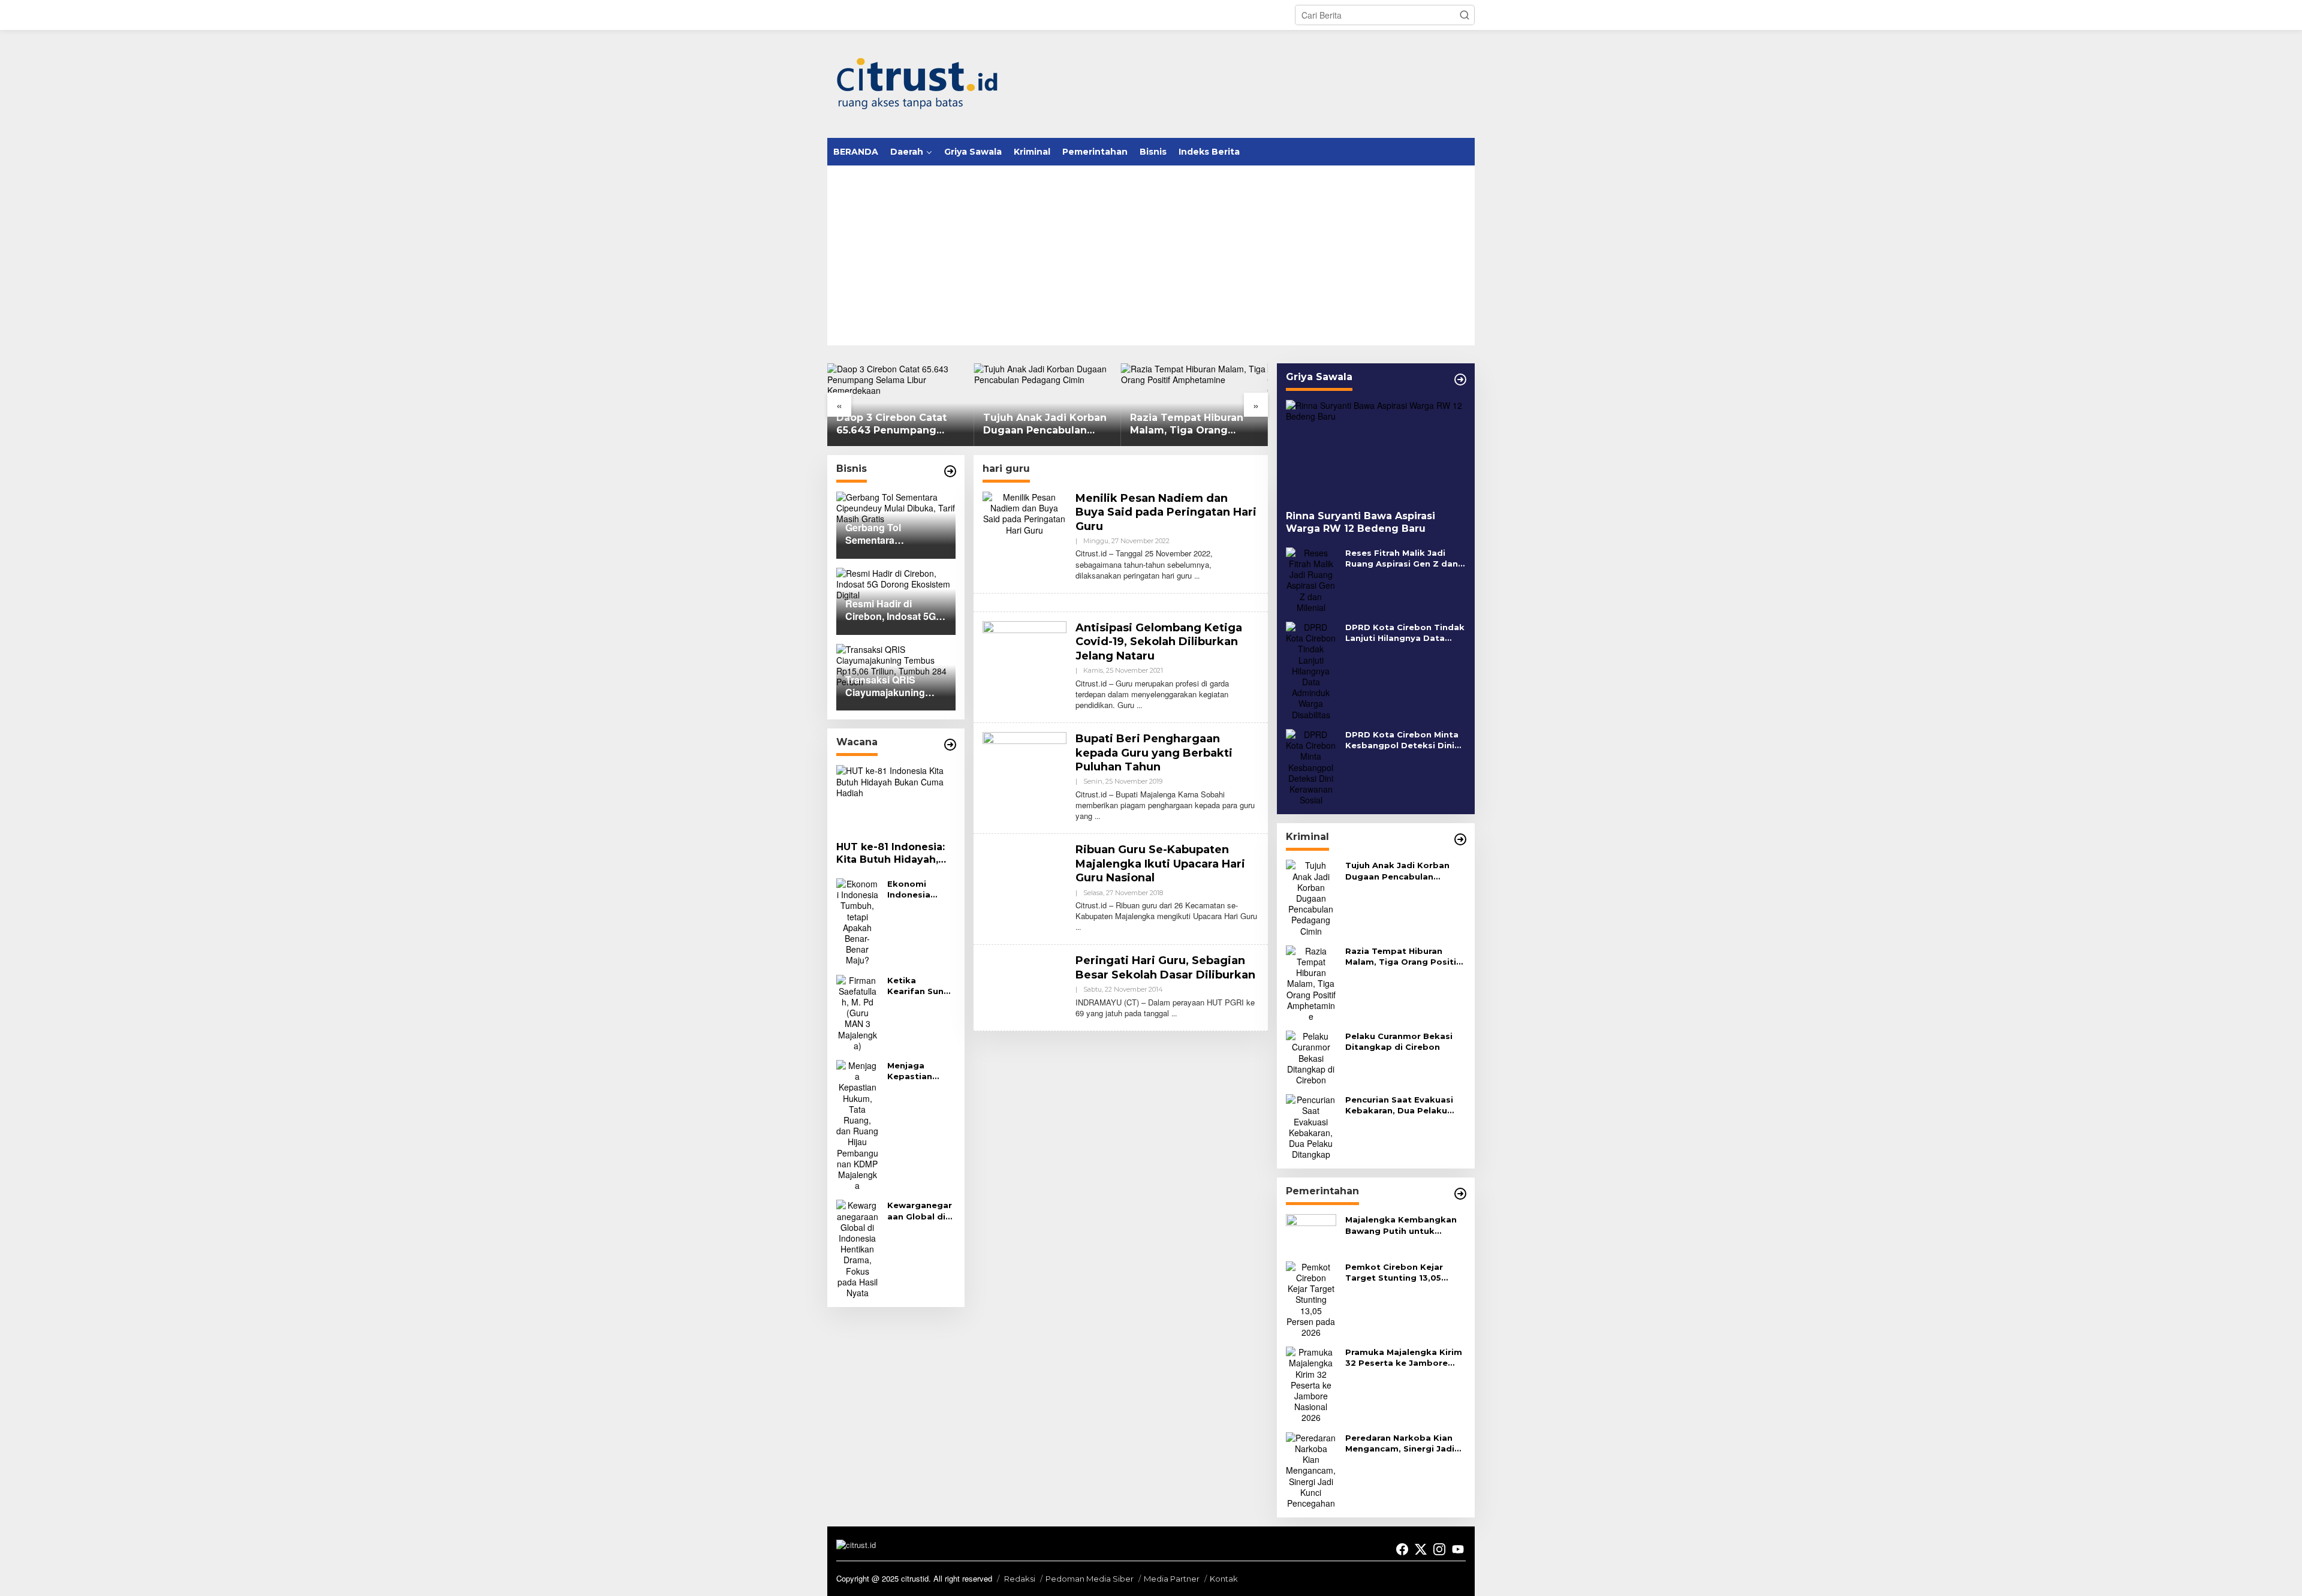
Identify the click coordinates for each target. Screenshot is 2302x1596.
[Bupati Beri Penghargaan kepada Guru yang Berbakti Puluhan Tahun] (1097, 816)
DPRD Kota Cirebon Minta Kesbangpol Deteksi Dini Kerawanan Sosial (1402, 740)
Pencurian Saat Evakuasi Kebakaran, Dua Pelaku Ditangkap (1399, 1105)
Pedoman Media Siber (1090, 1579)
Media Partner (1172, 1579)
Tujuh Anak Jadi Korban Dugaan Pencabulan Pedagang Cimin (898, 424)
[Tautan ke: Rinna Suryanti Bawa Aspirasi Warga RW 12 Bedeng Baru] (1376, 451)
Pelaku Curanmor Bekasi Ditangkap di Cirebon (1399, 1041)
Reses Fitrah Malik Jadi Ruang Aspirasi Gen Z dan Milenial (1402, 558)
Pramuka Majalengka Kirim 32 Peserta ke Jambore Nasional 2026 (1404, 1358)
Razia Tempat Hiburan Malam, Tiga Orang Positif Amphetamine (1040, 424)
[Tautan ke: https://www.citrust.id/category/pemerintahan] (1460, 1194)
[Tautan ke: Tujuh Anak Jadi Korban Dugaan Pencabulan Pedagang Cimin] (1311, 897)
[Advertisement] (1151, 255)
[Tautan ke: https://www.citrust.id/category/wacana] (950, 745)
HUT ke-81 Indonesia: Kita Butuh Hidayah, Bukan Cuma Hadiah (891, 854)
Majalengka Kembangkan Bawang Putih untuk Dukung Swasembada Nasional (1401, 1225)
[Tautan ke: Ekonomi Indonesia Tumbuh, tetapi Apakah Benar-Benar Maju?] (857, 920)
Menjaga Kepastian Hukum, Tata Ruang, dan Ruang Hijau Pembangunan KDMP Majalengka (919, 1071)
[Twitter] (1421, 1549)
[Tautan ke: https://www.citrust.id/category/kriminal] (1460, 839)
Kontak (1224, 1579)
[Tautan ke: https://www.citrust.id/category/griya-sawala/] (1460, 380)
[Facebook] (1402, 1549)
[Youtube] (1458, 1549)
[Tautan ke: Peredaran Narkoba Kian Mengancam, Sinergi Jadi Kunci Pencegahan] (1311, 1469)
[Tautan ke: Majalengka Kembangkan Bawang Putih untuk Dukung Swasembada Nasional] (1311, 1232)
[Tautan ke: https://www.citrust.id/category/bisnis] (950, 471)
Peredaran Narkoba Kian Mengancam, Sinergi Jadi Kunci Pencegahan (1400, 1443)
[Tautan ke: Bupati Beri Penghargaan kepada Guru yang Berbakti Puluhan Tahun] (1025, 763)
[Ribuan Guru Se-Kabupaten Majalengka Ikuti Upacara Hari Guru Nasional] (1078, 927)
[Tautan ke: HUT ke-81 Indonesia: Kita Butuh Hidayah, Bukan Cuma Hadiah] (896, 799)
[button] (1465, 15)
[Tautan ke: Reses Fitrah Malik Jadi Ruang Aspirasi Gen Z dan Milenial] (1311, 579)
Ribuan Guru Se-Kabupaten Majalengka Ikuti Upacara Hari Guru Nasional (1160, 864)
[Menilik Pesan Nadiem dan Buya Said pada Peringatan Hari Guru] (1197, 575)
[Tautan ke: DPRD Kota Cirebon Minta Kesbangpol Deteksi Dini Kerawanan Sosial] (1311, 766)
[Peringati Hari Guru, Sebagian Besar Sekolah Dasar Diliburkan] (1174, 1013)
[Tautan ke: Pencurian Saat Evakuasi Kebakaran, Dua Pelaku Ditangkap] (1311, 1125)
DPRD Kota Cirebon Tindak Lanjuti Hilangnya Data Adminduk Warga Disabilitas (1405, 633)
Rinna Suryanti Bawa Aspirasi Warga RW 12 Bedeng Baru (1361, 522)
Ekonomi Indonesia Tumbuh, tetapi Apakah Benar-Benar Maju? (919, 889)
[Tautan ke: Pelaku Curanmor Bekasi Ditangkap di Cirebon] (1311, 1056)
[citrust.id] (917, 83)
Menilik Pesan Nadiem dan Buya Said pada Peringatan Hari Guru (1166, 512)
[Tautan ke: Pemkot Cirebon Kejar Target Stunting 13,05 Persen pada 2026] (1311, 1298)
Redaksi (1020, 1579)
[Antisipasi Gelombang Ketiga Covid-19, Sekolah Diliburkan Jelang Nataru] (1139, 705)
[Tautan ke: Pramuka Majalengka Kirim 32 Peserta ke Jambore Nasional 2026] (1311, 1384)
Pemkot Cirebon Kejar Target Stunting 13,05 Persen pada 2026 (1394, 1273)
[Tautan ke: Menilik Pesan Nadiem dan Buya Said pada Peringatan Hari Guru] (1025, 512)
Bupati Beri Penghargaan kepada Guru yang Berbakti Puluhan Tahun (1154, 753)
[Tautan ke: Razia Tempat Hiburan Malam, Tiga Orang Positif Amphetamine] (1311, 982)
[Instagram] (1439, 1549)
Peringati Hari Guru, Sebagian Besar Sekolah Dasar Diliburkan (1165, 967)
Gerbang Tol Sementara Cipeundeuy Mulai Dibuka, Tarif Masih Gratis (1192, 424)
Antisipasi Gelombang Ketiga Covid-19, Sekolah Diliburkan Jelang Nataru (1159, 642)
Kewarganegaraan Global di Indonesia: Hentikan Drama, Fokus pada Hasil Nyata (920, 1211)
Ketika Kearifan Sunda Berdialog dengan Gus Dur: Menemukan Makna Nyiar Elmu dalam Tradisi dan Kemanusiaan (921, 986)
